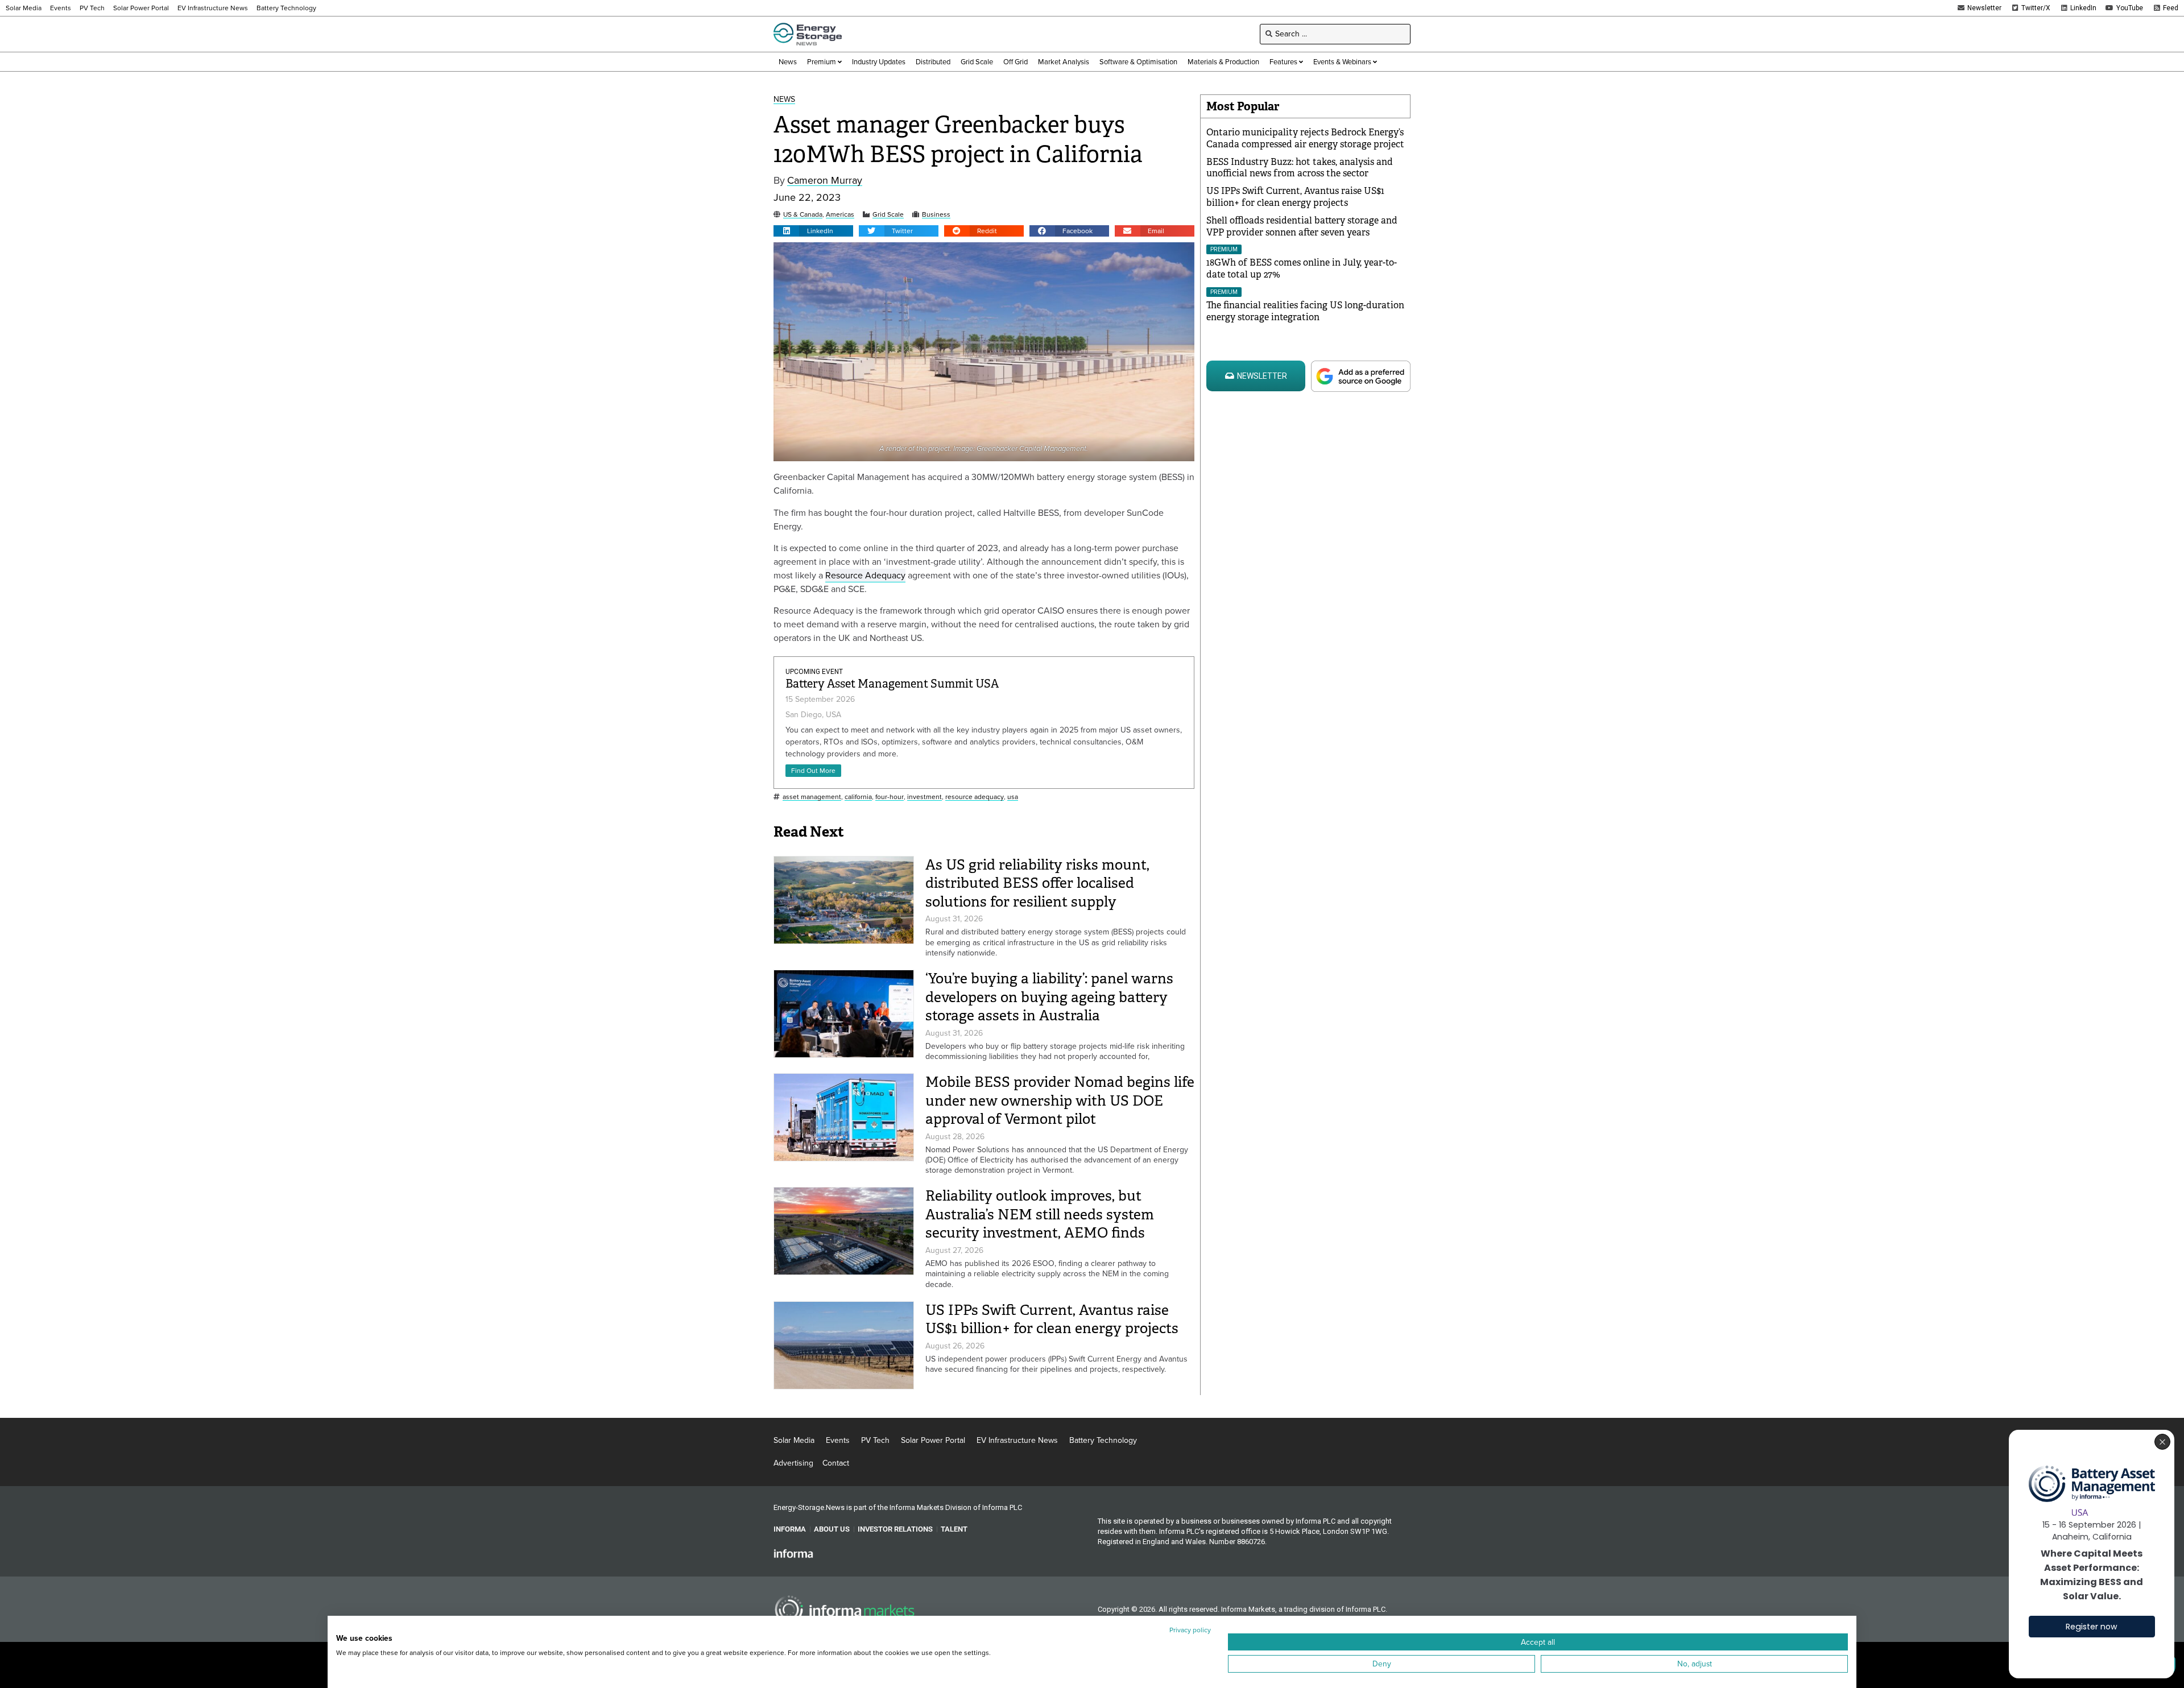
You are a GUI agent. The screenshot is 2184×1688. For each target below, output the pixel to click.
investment (925, 797)
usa (1013, 797)
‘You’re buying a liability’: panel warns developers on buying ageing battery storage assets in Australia (1049, 997)
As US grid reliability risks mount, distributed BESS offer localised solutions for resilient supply (1037, 883)
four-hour (890, 797)
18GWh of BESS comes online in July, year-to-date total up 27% (1302, 268)
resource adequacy (975, 797)
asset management (812, 797)
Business (936, 215)
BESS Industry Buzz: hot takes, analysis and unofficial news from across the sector (1300, 168)
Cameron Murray (825, 181)
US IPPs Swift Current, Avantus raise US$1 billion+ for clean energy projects (1052, 1319)
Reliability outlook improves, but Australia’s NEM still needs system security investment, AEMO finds (1040, 1214)
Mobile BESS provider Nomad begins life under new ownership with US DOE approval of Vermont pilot (1060, 1100)
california (858, 797)
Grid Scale (888, 215)
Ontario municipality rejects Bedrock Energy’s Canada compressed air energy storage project (1305, 138)
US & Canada (803, 215)
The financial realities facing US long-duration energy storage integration (1305, 311)
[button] (813, 231)
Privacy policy (1190, 1630)
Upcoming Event (814, 672)
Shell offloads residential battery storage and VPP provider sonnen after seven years (1302, 226)
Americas (840, 215)
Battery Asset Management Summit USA (892, 684)
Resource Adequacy (865, 575)
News (784, 100)
